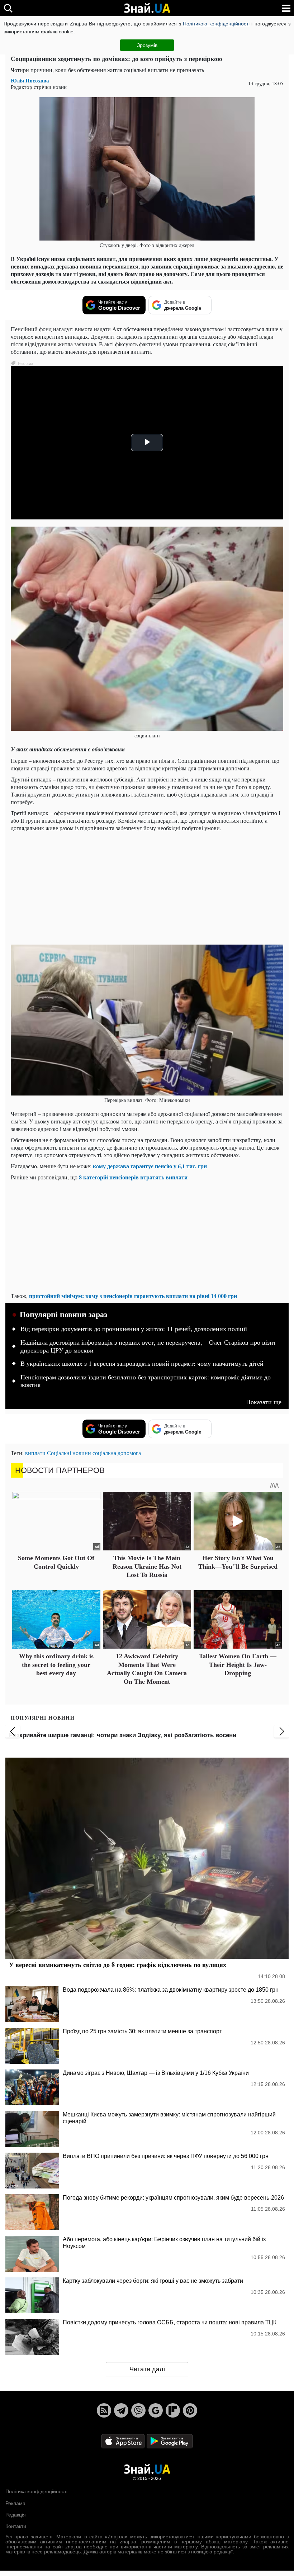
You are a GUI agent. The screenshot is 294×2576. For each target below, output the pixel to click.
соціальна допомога (117, 1453)
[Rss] (104, 2410)
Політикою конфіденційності (216, 24)
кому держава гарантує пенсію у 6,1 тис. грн (150, 1166)
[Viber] (138, 2410)
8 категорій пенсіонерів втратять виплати (133, 1177)
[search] (8, 8)
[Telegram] (121, 2410)
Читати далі (147, 2369)
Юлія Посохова (30, 80)
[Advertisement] (147, 887)
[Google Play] (170, 2441)
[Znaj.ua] (147, 8)
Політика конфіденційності (36, 2491)
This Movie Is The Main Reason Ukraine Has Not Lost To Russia (147, 1566)
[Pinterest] (190, 2410)
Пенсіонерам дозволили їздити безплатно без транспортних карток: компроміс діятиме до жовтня (146, 1381)
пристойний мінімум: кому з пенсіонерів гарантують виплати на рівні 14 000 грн (133, 1296)
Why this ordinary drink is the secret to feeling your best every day (56, 1665)
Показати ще (264, 1402)
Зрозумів (147, 45)
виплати (35, 1453)
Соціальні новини (69, 1453)
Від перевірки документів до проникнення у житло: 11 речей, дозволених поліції (134, 1329)
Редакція (16, 2515)
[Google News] (156, 2410)
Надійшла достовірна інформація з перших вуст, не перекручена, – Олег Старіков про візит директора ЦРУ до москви (148, 1346)
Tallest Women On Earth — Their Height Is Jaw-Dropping (238, 1665)
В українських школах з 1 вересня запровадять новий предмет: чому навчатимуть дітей (142, 1364)
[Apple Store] (124, 2441)
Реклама (15, 2503)
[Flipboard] (173, 2410)
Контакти (16, 2526)
